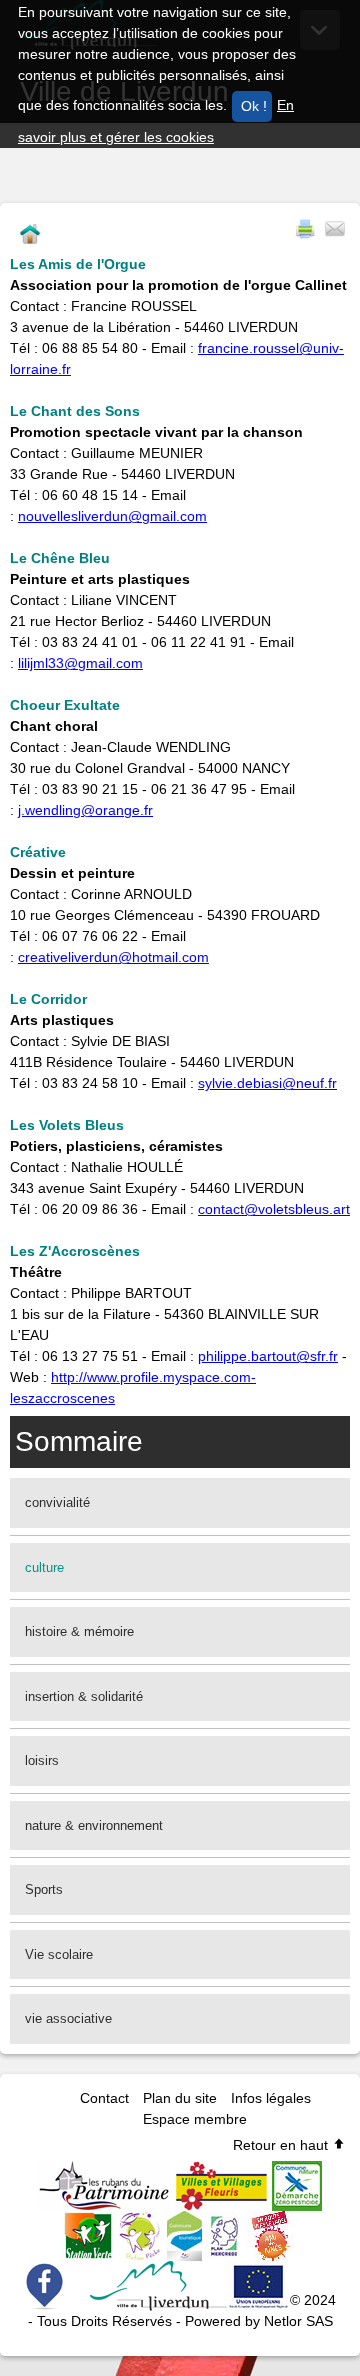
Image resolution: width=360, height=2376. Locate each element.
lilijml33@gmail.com (80, 663)
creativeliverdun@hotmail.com (113, 957)
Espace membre (195, 2119)
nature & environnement (94, 1825)
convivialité (57, 1502)
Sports (44, 1889)
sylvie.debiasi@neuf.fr (267, 1083)
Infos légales (271, 2098)
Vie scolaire (59, 1954)
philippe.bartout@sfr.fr (268, 1356)
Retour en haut (282, 2145)
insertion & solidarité (84, 1696)
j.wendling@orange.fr (85, 810)
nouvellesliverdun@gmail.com (112, 516)
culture (44, 1567)
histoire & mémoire (79, 1631)
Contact (104, 2098)
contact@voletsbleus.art (274, 1209)
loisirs (42, 1760)
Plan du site (180, 2098)
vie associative (68, 2018)
